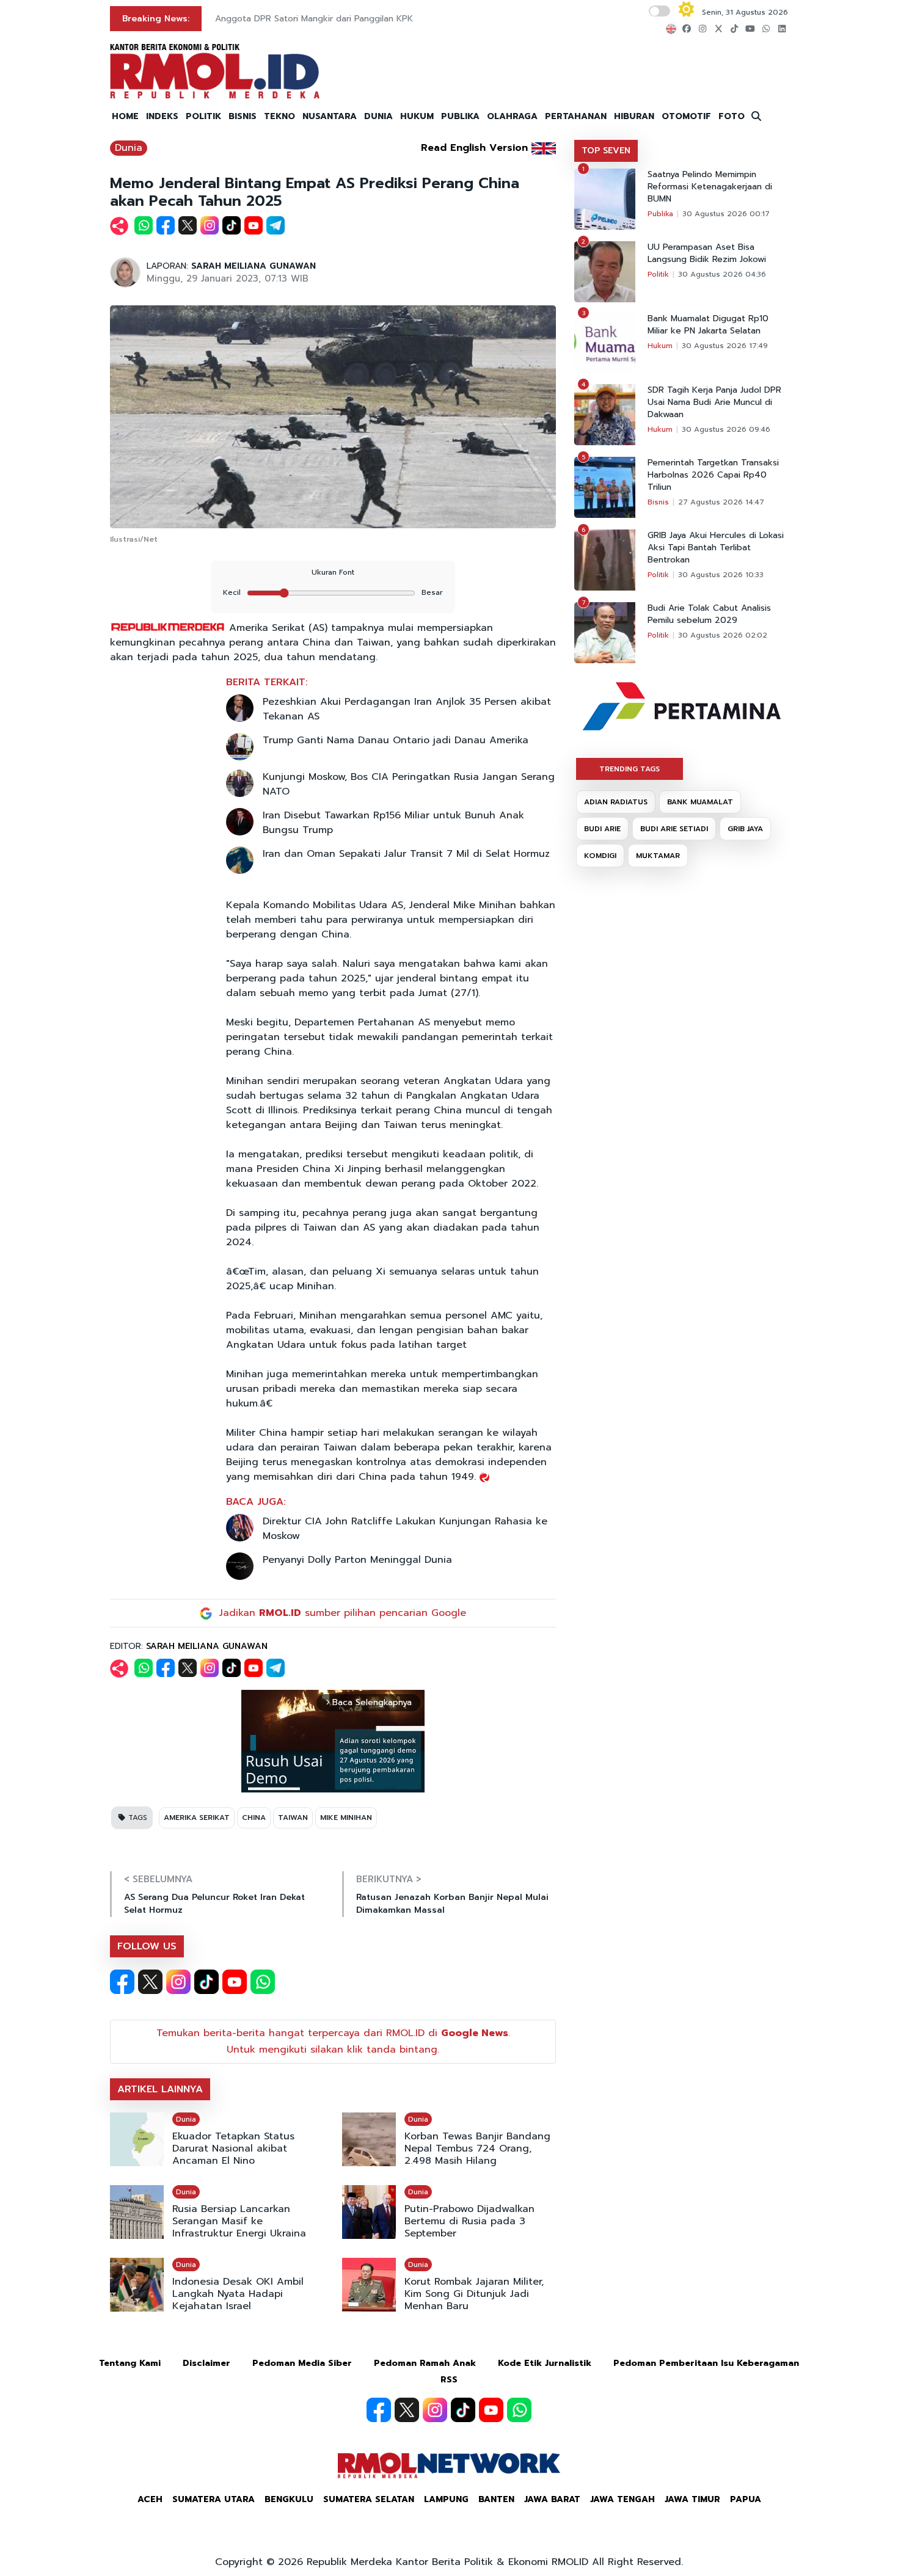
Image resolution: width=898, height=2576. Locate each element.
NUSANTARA (330, 116)
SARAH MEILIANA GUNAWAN (254, 266)
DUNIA (378, 116)
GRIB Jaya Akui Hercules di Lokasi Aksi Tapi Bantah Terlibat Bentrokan (716, 548)
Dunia (129, 148)
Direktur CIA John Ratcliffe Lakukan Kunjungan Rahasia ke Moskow (405, 1529)
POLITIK (203, 116)
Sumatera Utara (214, 2499)
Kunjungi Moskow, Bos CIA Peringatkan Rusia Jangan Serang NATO (409, 784)
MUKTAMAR (658, 856)
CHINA (254, 1817)
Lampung (446, 2499)
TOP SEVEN (606, 151)
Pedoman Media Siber (302, 2363)
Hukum (660, 346)
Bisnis (658, 502)
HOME (125, 116)
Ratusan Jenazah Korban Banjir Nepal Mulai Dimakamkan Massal (452, 1904)
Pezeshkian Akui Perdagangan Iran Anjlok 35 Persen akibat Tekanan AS (407, 709)
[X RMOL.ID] (150, 1982)
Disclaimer (206, 2363)
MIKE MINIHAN (346, 1817)
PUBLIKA (460, 116)
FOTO (732, 116)
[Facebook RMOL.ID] (122, 1982)
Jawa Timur (692, 2499)
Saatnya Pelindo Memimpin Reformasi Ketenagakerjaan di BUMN (710, 187)
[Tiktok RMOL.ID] (206, 1982)
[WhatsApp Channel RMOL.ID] (263, 1982)
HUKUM (417, 116)
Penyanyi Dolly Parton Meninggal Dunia (357, 1560)
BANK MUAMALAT (700, 802)
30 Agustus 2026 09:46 (726, 429)
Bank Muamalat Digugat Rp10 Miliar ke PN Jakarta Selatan (708, 325)
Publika (660, 214)
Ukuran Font (333, 572)
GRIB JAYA (745, 829)
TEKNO (279, 116)
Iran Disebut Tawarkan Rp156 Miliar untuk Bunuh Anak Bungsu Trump (393, 823)
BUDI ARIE (602, 829)
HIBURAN (634, 116)
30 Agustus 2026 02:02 (723, 635)
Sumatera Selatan (369, 2499)
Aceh (150, 2499)
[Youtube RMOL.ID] (235, 1982)
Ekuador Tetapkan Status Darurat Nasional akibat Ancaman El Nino (233, 2148)
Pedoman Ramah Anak (425, 2363)
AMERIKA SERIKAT (197, 1817)
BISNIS (243, 116)
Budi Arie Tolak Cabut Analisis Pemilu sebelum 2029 (709, 614)
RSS (449, 2380)
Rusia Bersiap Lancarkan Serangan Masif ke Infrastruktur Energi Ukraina (239, 2221)
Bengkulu (289, 2499)
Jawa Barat (552, 2499)
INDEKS (162, 116)
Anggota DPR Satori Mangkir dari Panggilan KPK (314, 19)
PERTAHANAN (576, 116)
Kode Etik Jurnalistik (545, 2363)
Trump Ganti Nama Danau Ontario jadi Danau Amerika (396, 740)
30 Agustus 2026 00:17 (726, 214)
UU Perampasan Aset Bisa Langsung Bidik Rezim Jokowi (707, 253)
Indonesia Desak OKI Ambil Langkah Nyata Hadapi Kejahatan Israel (238, 2294)
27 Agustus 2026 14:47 (721, 502)
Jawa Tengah (622, 2499)
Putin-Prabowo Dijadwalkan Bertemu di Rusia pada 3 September (469, 2221)
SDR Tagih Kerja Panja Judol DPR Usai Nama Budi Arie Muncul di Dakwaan (714, 402)
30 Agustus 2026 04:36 (722, 274)
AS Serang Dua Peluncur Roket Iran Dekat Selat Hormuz (214, 1904)
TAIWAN (293, 1817)
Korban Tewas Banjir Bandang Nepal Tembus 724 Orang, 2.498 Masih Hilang (477, 2148)
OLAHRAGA (512, 116)
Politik (658, 274)
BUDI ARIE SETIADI (674, 829)
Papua (746, 2499)
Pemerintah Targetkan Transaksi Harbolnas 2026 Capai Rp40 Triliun (713, 475)
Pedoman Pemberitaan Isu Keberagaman (706, 2363)
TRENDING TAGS (630, 769)
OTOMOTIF (686, 116)
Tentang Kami (130, 2363)
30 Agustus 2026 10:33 (721, 575)
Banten (496, 2499)
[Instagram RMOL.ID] (178, 1982)
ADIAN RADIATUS (616, 802)
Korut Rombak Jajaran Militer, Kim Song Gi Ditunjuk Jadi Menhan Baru (474, 2294)
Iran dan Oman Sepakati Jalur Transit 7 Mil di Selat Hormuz (406, 854)
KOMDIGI (600, 856)
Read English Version (474, 148)
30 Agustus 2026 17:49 (725, 346)
